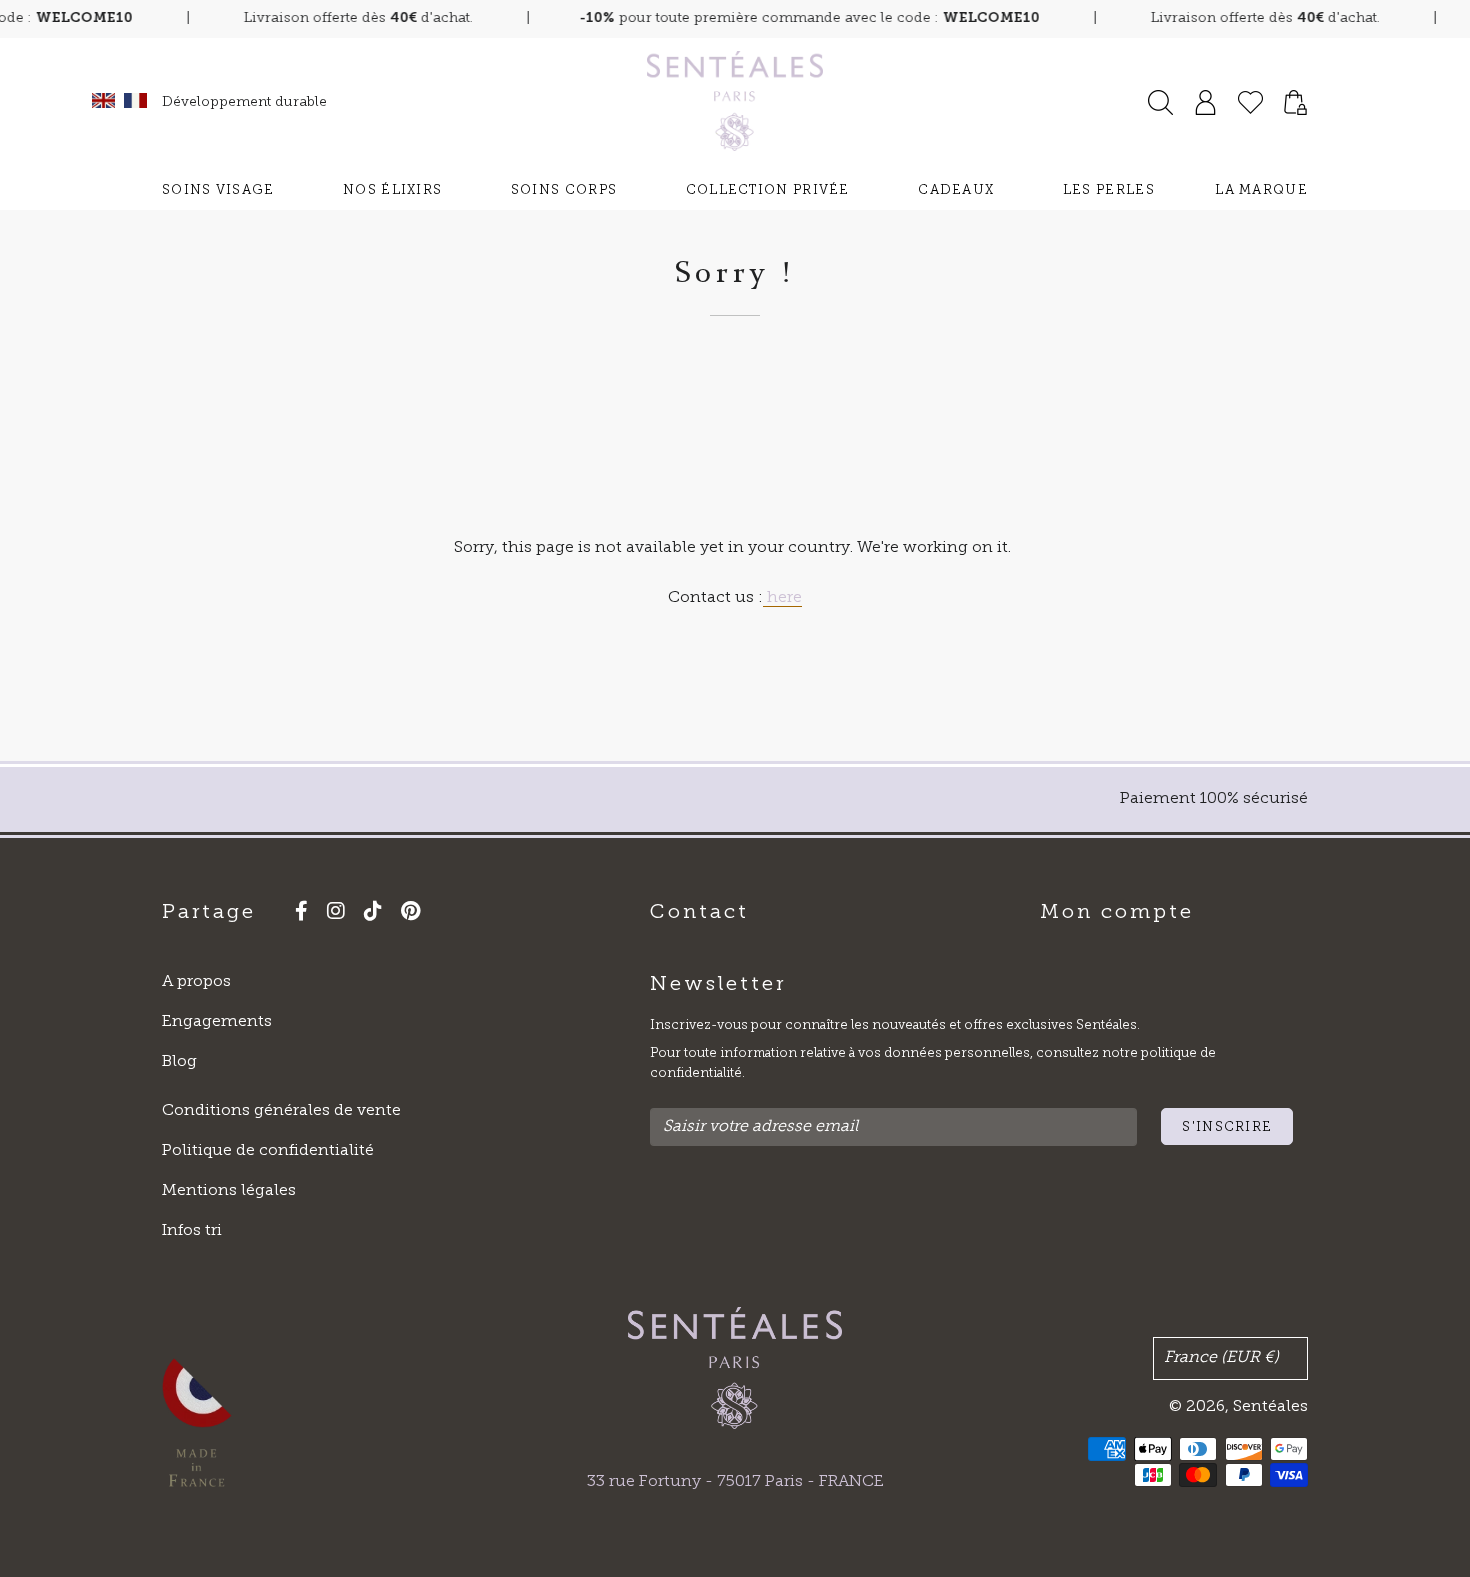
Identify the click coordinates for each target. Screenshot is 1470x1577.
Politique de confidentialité (268, 1151)
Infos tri (192, 1231)
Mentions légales (229, 1191)
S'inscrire (1227, 1127)
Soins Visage (218, 190)
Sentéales (1270, 1407)
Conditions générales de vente (281, 1111)
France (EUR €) (1221, 1358)
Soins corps (564, 190)
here (782, 598)
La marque (1261, 190)
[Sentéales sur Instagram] (328, 914)
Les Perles (1109, 190)
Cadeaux (956, 190)
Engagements (217, 1022)
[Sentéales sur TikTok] (365, 914)
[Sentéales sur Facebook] (294, 914)
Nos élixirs (392, 190)
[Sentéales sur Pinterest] (403, 914)
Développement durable (244, 102)
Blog (179, 1062)
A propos (196, 982)
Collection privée (768, 190)
